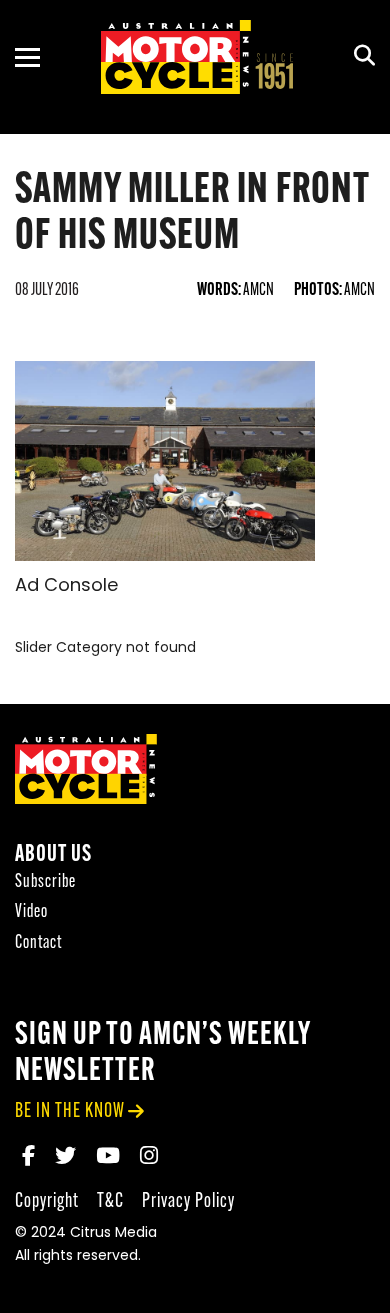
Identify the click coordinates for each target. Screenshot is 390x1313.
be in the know (70, 1111)
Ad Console (66, 587)
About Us (53, 855)
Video (31, 912)
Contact (38, 943)
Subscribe (45, 882)
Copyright (47, 1201)
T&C (110, 1201)
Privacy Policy (188, 1201)
